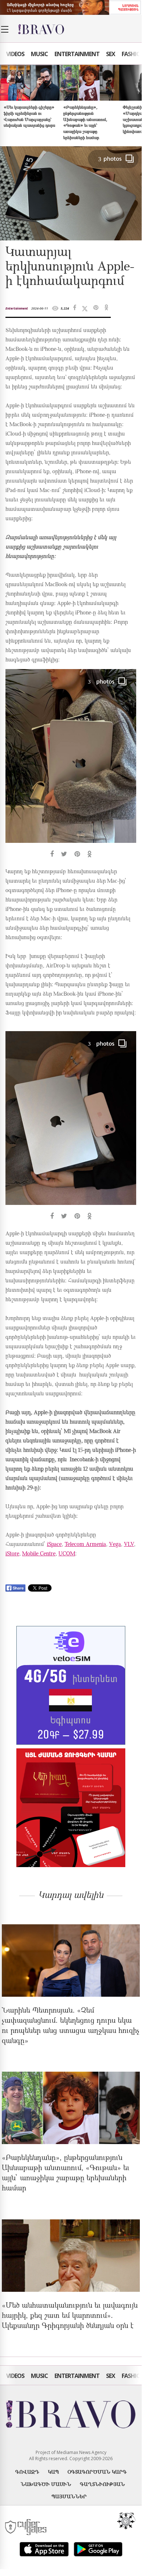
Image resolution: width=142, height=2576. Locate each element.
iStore (12, 1554)
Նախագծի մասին (46, 2484)
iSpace (54, 1545)
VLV (129, 1545)
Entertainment (77, 54)
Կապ (53, 2472)
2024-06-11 (40, 308)
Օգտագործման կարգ (97, 2472)
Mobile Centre (39, 1554)
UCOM (67, 1554)
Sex (111, 54)
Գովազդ (27, 2472)
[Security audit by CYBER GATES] (26, 2527)
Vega (115, 1545)
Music (39, 54)
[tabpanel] (71, 764)
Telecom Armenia (85, 1545)
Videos (15, 54)
